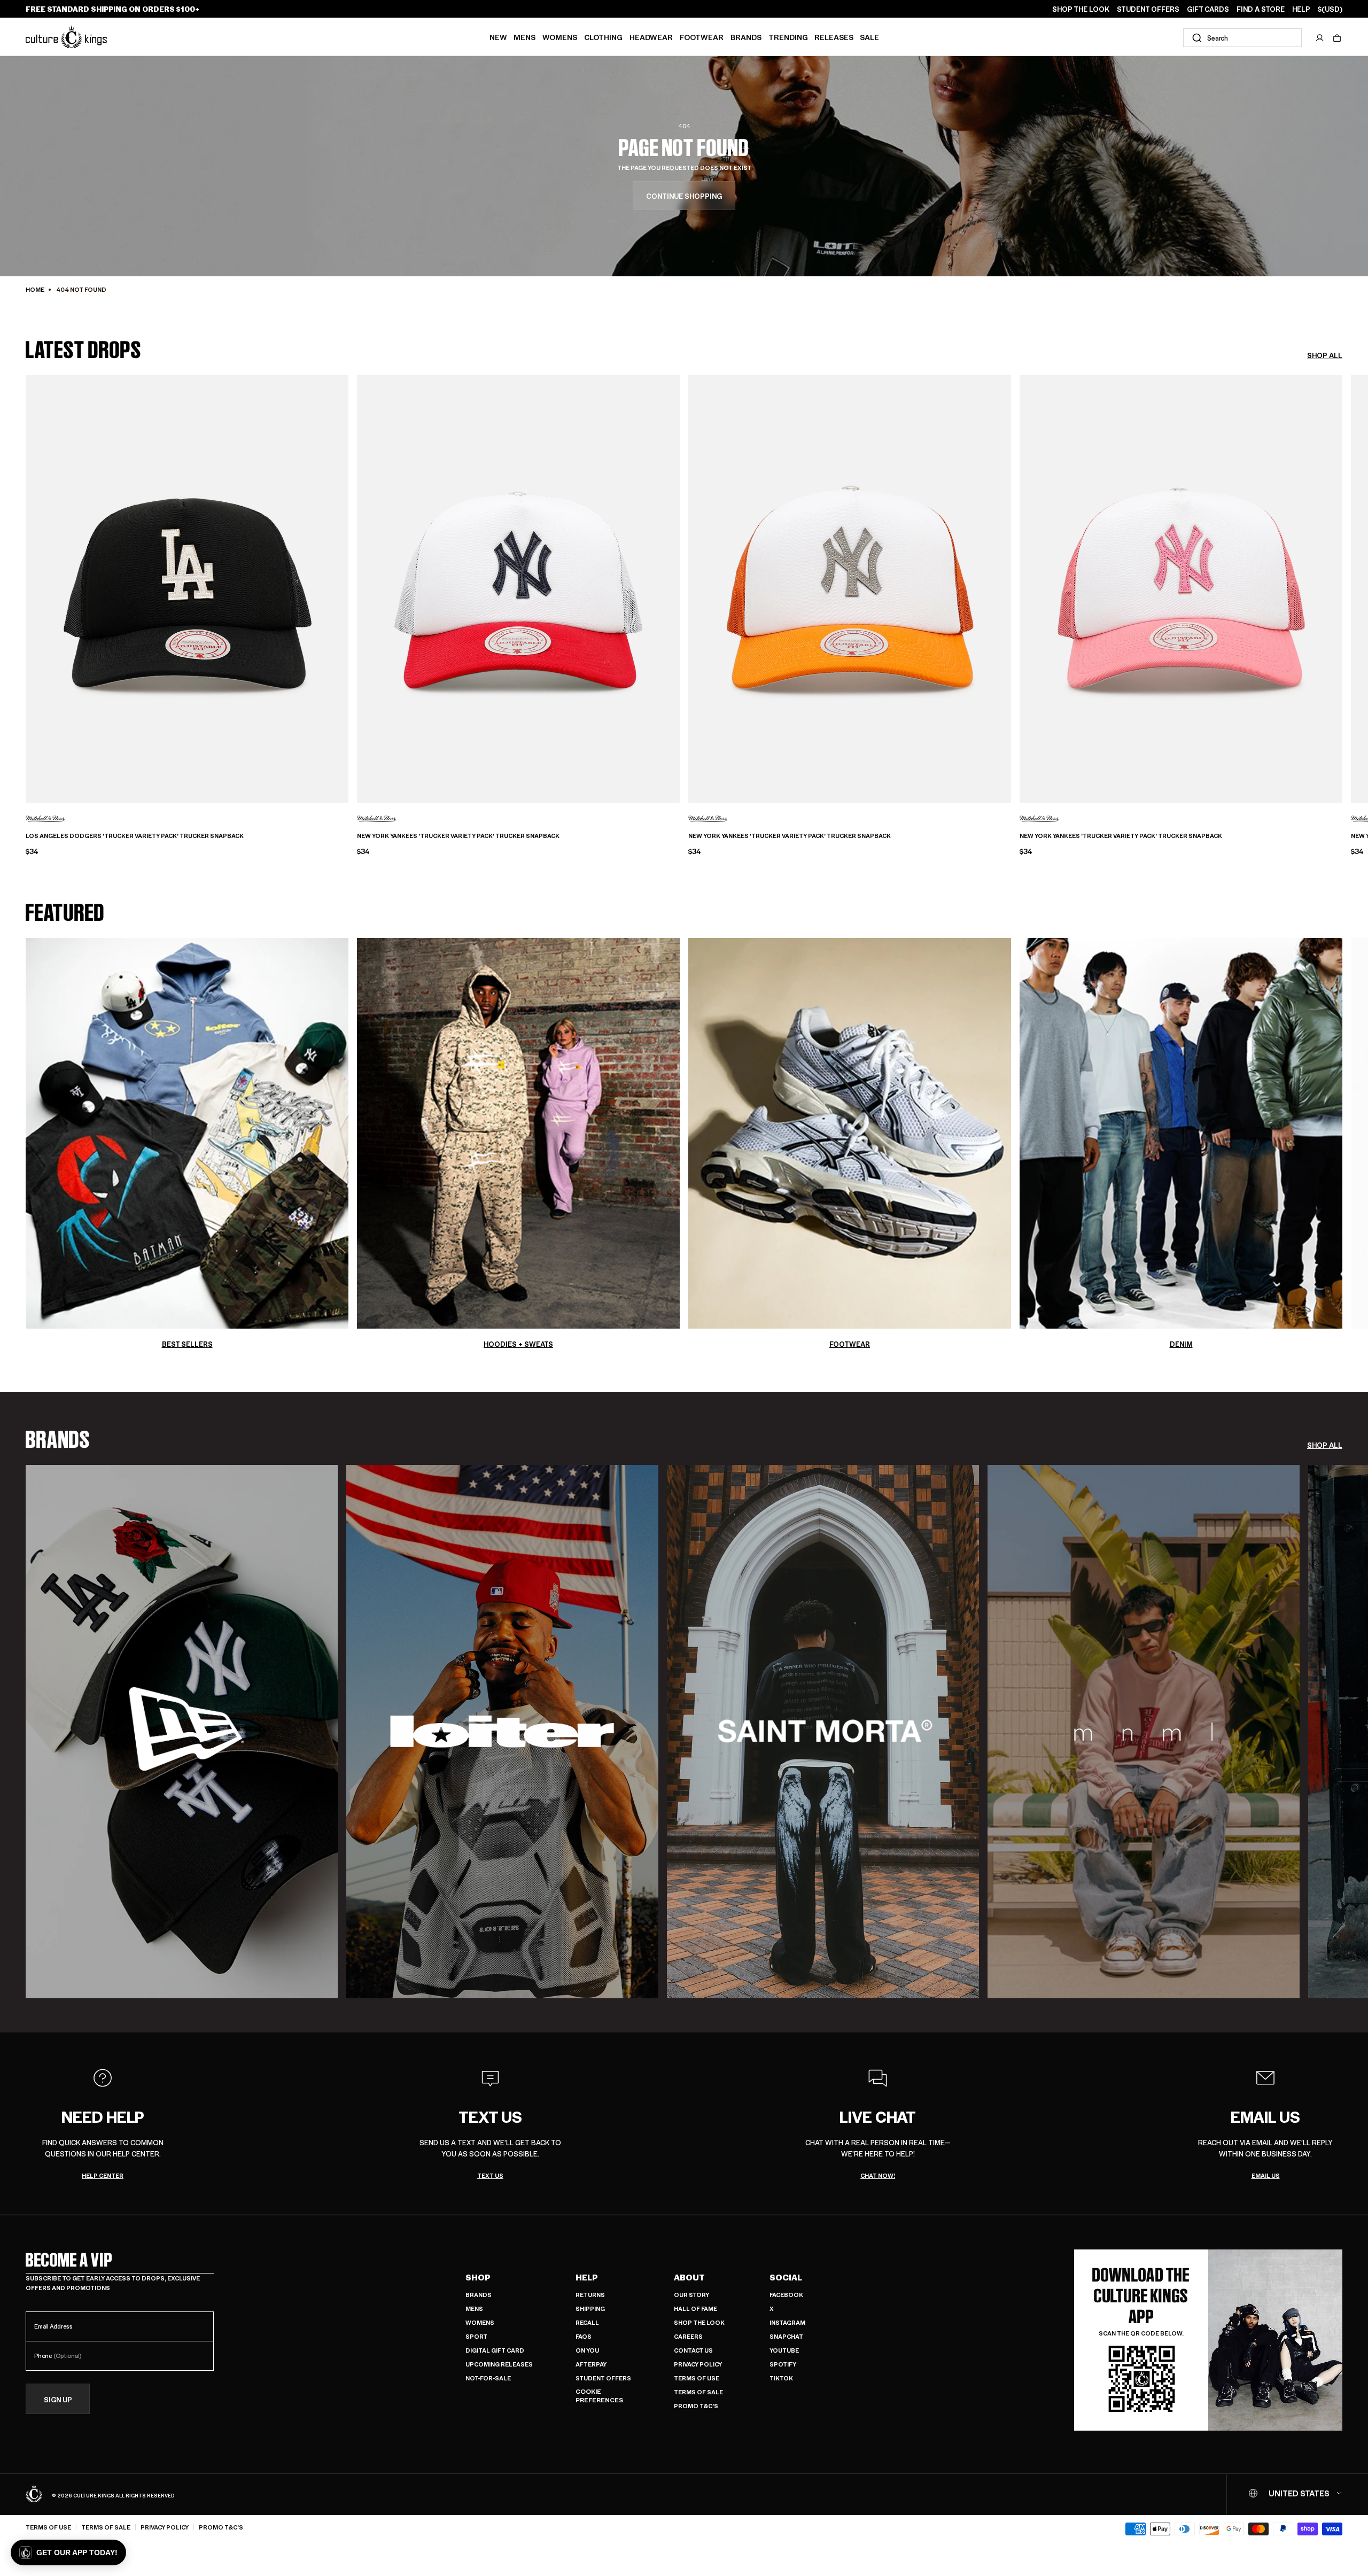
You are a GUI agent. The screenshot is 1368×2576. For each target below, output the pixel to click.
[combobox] (1242, 38)
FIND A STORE (1261, 9)
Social (786, 2277)
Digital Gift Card (495, 2350)
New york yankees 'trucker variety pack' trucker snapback (458, 836)
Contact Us (693, 2350)
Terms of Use (697, 2378)
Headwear (651, 37)
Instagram (787, 2322)
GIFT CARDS (1208, 9)
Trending (788, 37)
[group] (182, 1732)
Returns (590, 2295)
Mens (524, 37)
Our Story (691, 2295)
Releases (834, 37)
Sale (869, 37)
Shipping (590, 2309)
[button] (1337, 38)
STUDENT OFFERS (1148, 9)
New (498, 37)
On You (587, 2350)
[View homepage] (66, 37)
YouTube (784, 2350)
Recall (587, 2322)
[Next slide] (1342, 581)
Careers (688, 2336)
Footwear (702, 37)
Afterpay (591, 2364)
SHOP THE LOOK (1081, 9)
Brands (746, 37)
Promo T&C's (696, 2406)
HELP (1301, 9)
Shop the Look (699, 2322)
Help (587, 2277)
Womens (560, 37)
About (689, 2277)
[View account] (1320, 38)
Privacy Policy (698, 2364)
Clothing (603, 37)
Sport (476, 2336)
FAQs (584, 2336)
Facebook (786, 2295)
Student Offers (603, 2378)
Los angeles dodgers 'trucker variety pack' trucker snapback (135, 836)
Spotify (783, 2364)
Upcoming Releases (499, 2364)
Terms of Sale (698, 2392)
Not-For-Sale (488, 2378)
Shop (478, 2277)
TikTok (781, 2378)
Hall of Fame (695, 2309)
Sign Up (58, 2399)
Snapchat (786, 2336)
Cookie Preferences (599, 2396)
